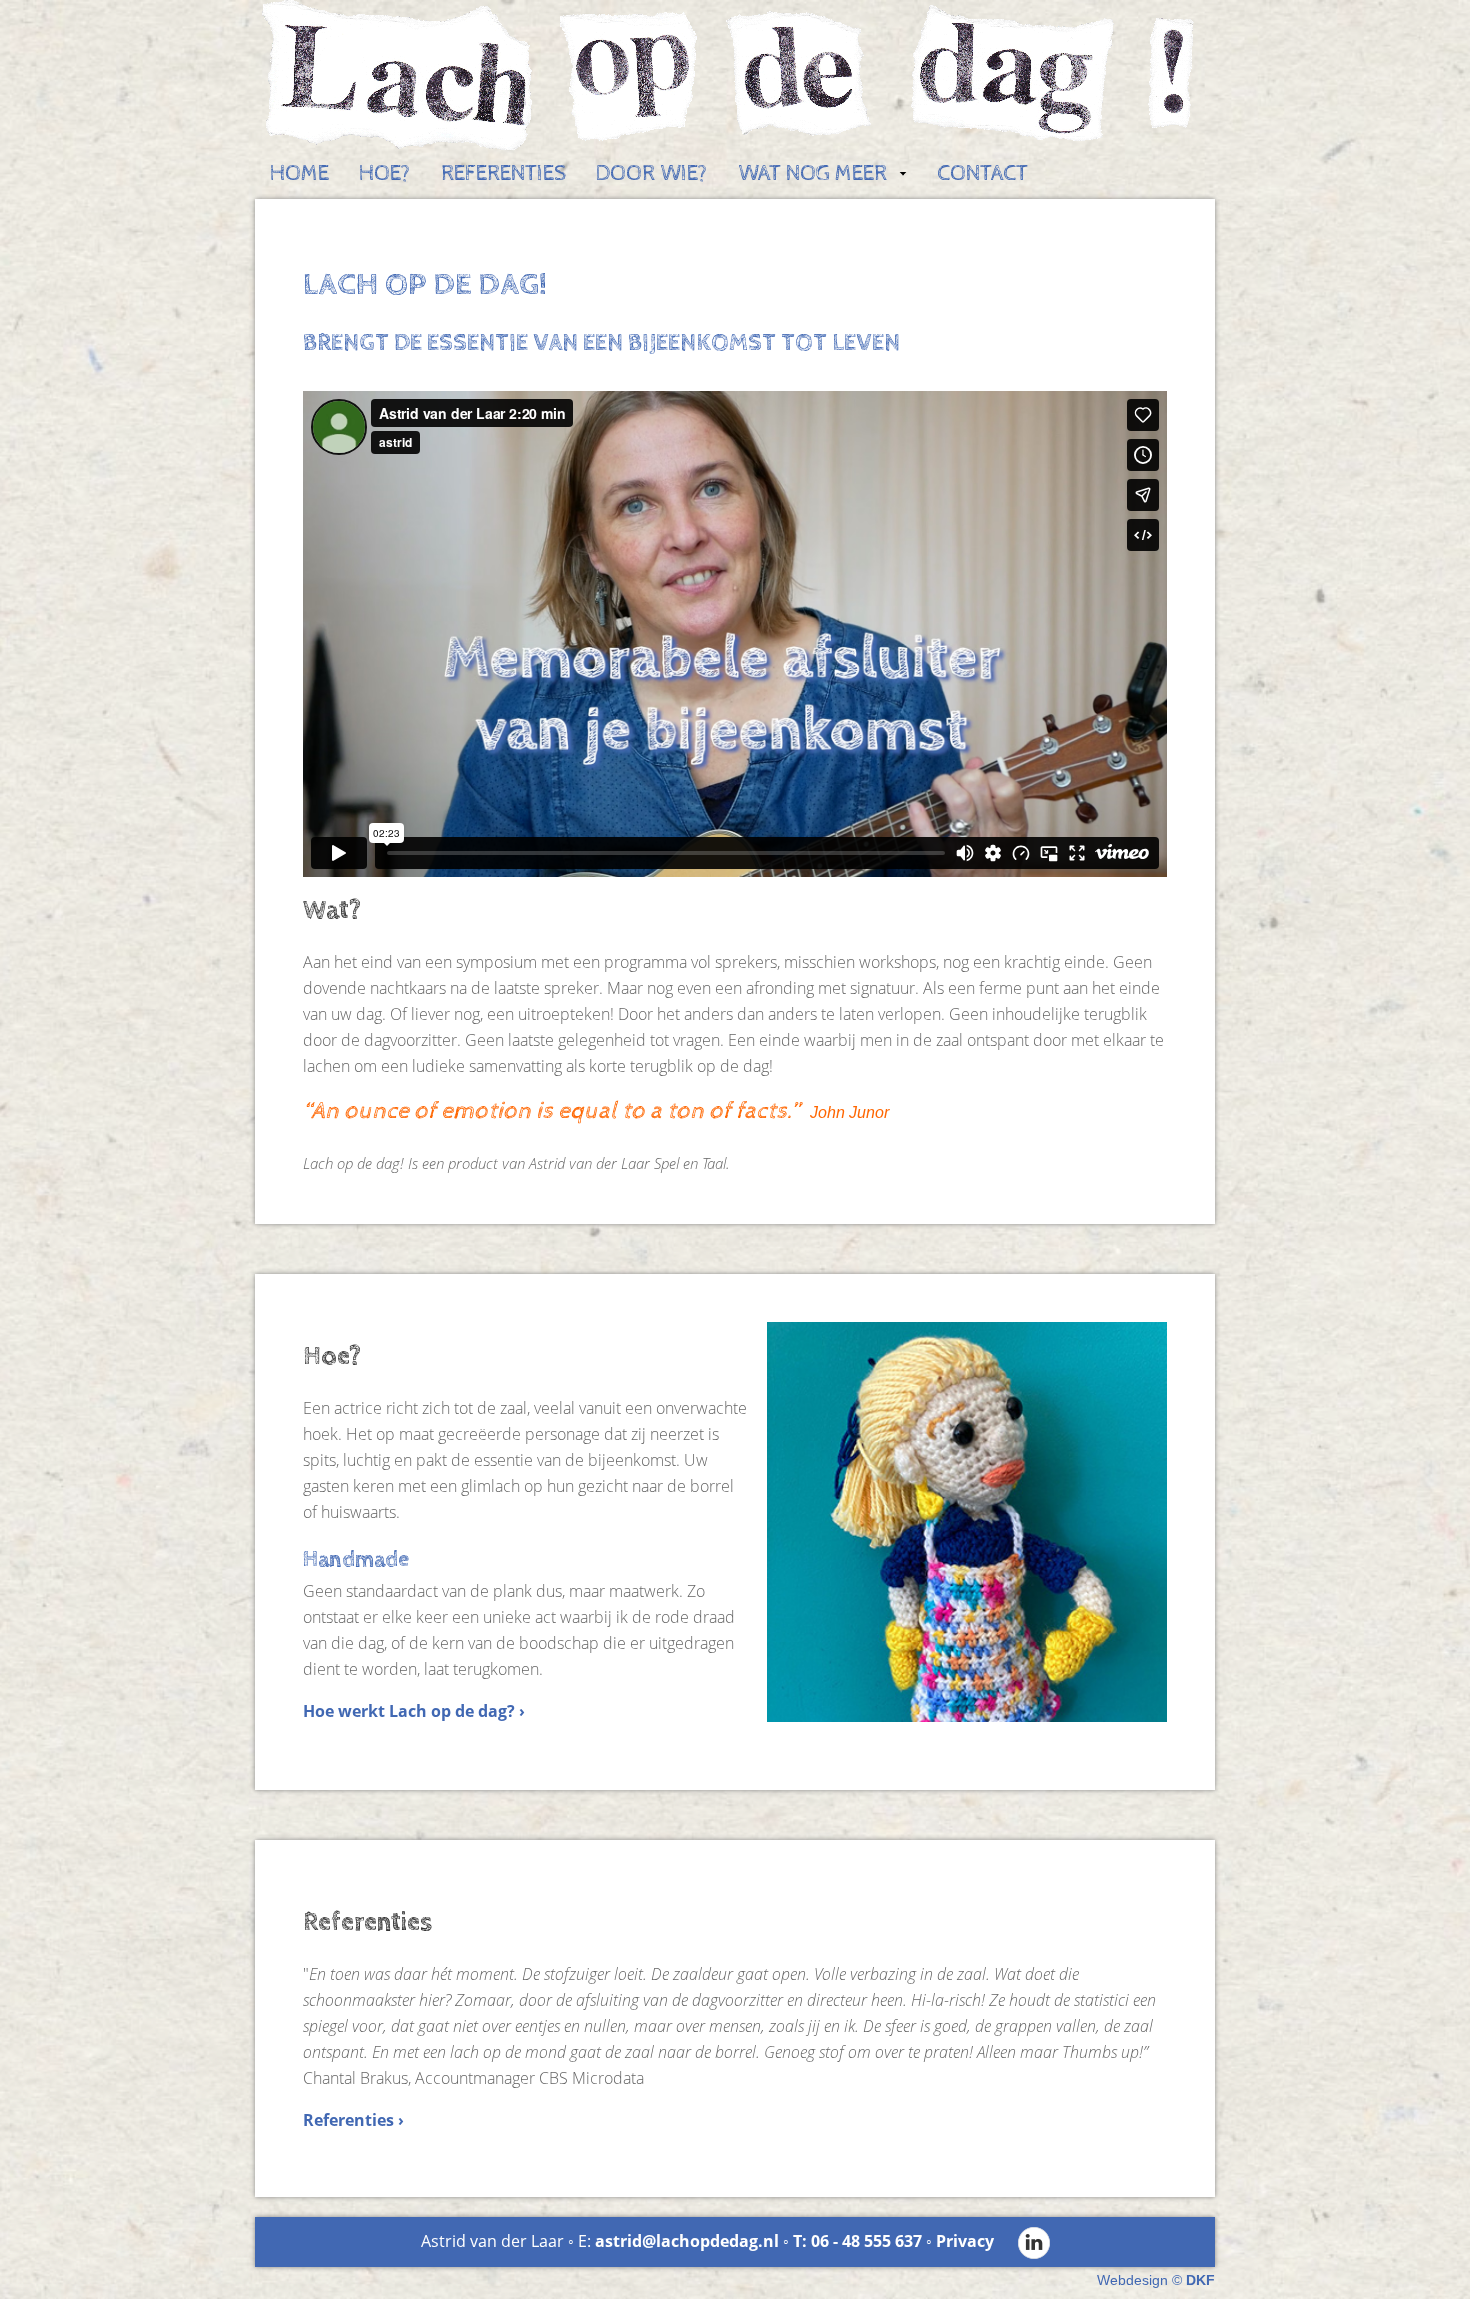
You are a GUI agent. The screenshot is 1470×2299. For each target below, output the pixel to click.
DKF (1200, 2280)
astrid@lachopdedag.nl (687, 2241)
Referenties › (353, 2120)
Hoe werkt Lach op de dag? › (414, 1711)
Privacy (965, 2241)
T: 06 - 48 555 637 (857, 2241)
